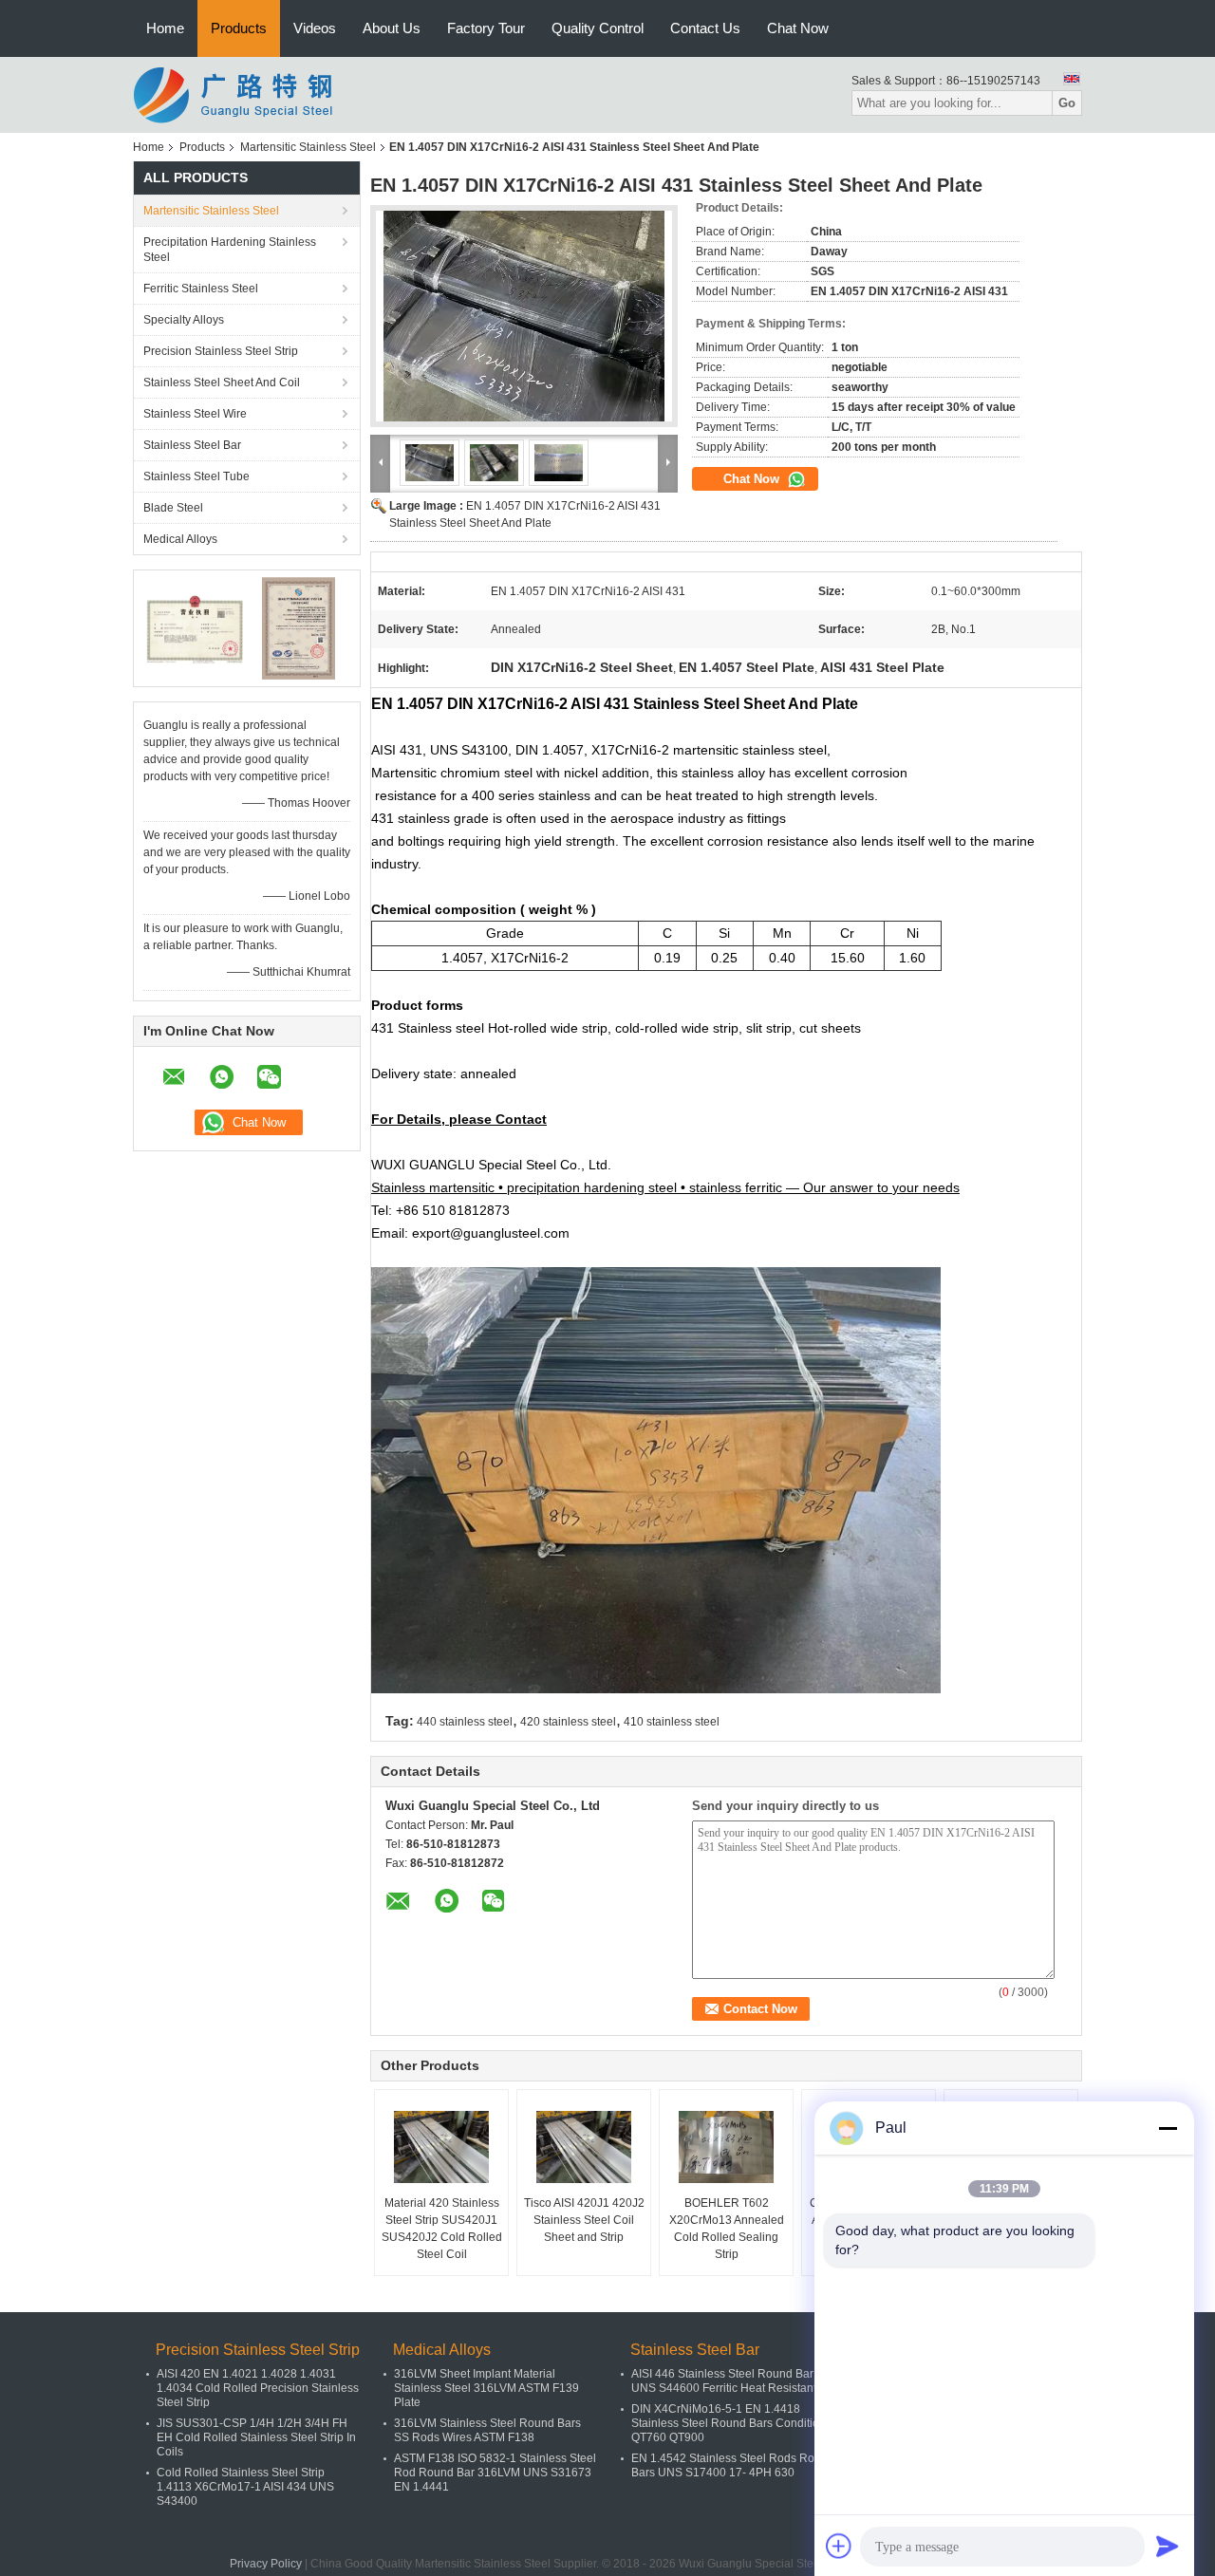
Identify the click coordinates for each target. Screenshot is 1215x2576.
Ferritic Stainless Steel (201, 289)
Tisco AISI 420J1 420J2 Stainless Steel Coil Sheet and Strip (584, 2220)
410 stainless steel (672, 1722)
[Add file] (839, 2546)
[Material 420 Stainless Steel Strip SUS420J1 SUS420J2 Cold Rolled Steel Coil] (441, 2147)
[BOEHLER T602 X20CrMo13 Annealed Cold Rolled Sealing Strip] (726, 2147)
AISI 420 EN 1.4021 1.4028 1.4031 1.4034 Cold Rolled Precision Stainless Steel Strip (258, 2388)
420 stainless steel (568, 1722)
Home (165, 28)
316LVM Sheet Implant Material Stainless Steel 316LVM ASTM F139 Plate (486, 2388)
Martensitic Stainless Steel (308, 147)
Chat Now (798, 28)
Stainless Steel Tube (196, 476)
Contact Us (705, 28)
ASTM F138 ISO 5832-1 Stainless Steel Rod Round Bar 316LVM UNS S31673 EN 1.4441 (495, 2473)
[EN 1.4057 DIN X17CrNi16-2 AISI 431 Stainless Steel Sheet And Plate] (524, 316)
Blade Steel (173, 508)
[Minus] (1168, 2128)
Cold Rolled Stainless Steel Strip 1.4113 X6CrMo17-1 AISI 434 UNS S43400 (245, 2487)
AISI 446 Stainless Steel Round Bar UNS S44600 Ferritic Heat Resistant (724, 2381)
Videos (315, 28)
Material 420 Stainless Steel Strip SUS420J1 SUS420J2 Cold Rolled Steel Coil (442, 2229)
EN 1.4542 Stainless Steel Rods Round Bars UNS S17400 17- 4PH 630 (733, 2465)
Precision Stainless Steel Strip (221, 351)
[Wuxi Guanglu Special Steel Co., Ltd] (237, 94)
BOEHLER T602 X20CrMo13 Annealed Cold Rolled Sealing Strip (727, 2229)
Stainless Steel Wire (195, 414)
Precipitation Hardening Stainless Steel (230, 250)
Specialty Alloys (184, 320)
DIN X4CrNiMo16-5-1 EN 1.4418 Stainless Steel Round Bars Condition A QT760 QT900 (733, 2423)
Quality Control (598, 28)
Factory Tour (486, 28)
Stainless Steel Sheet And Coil (222, 383)
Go (1067, 103)
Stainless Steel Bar (192, 445)
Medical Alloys (180, 539)
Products (239, 28)
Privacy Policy (266, 2564)
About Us (392, 28)
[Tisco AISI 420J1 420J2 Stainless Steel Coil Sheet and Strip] (584, 2147)
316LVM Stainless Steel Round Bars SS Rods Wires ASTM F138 (487, 2430)
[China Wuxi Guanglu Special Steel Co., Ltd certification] (195, 627)
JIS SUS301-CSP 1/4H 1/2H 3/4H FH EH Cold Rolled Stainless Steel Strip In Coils (256, 2437)
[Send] (1168, 2546)
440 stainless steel (465, 1722)
